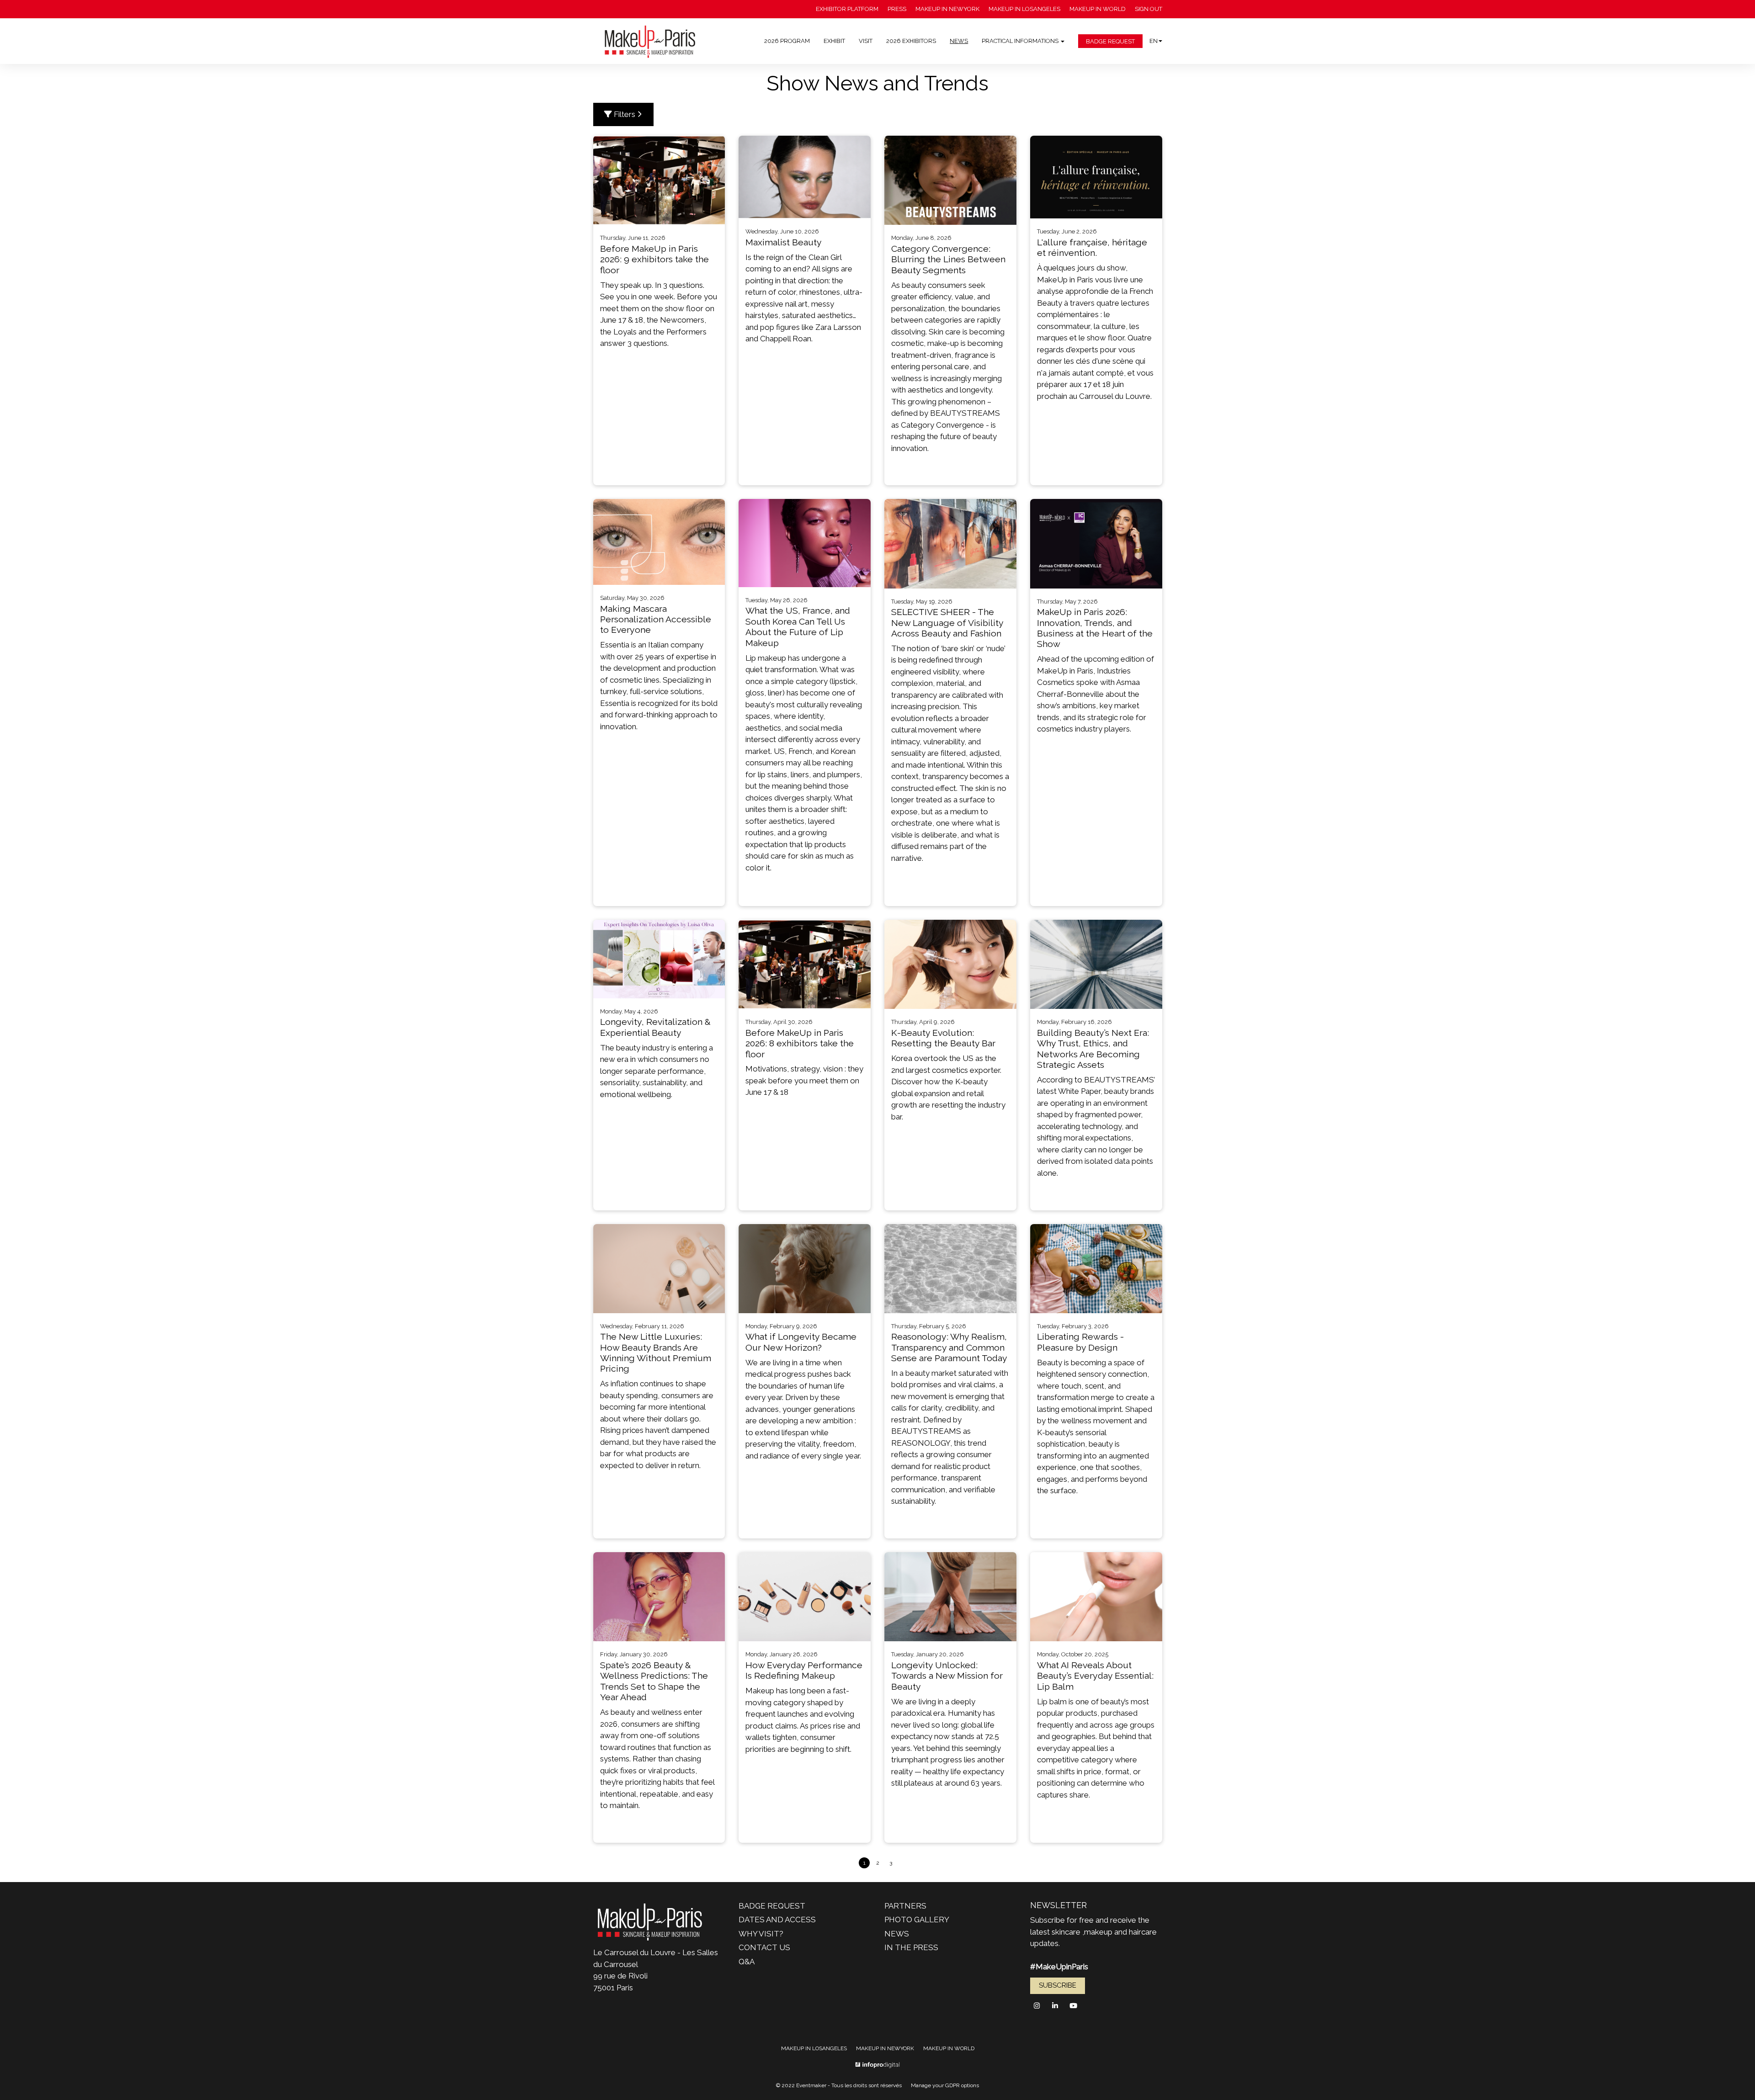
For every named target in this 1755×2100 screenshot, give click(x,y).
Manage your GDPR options (945, 2085)
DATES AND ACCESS (777, 1920)
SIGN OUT (1149, 9)
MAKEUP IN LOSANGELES (1024, 9)
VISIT (866, 41)
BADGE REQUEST (1110, 41)
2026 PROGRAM (787, 41)
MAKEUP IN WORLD (1098, 9)
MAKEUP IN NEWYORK (947, 9)
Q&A (747, 1962)
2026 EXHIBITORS (911, 41)
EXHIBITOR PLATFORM (847, 9)
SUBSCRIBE (1058, 1985)
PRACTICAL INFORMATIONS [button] (1021, 41)
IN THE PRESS (911, 1947)
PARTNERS (905, 1906)
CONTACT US (764, 1947)
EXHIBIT (834, 41)
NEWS (959, 41)
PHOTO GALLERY (917, 1920)
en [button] (1154, 41)
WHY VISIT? (761, 1934)
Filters (625, 114)
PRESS (897, 9)
